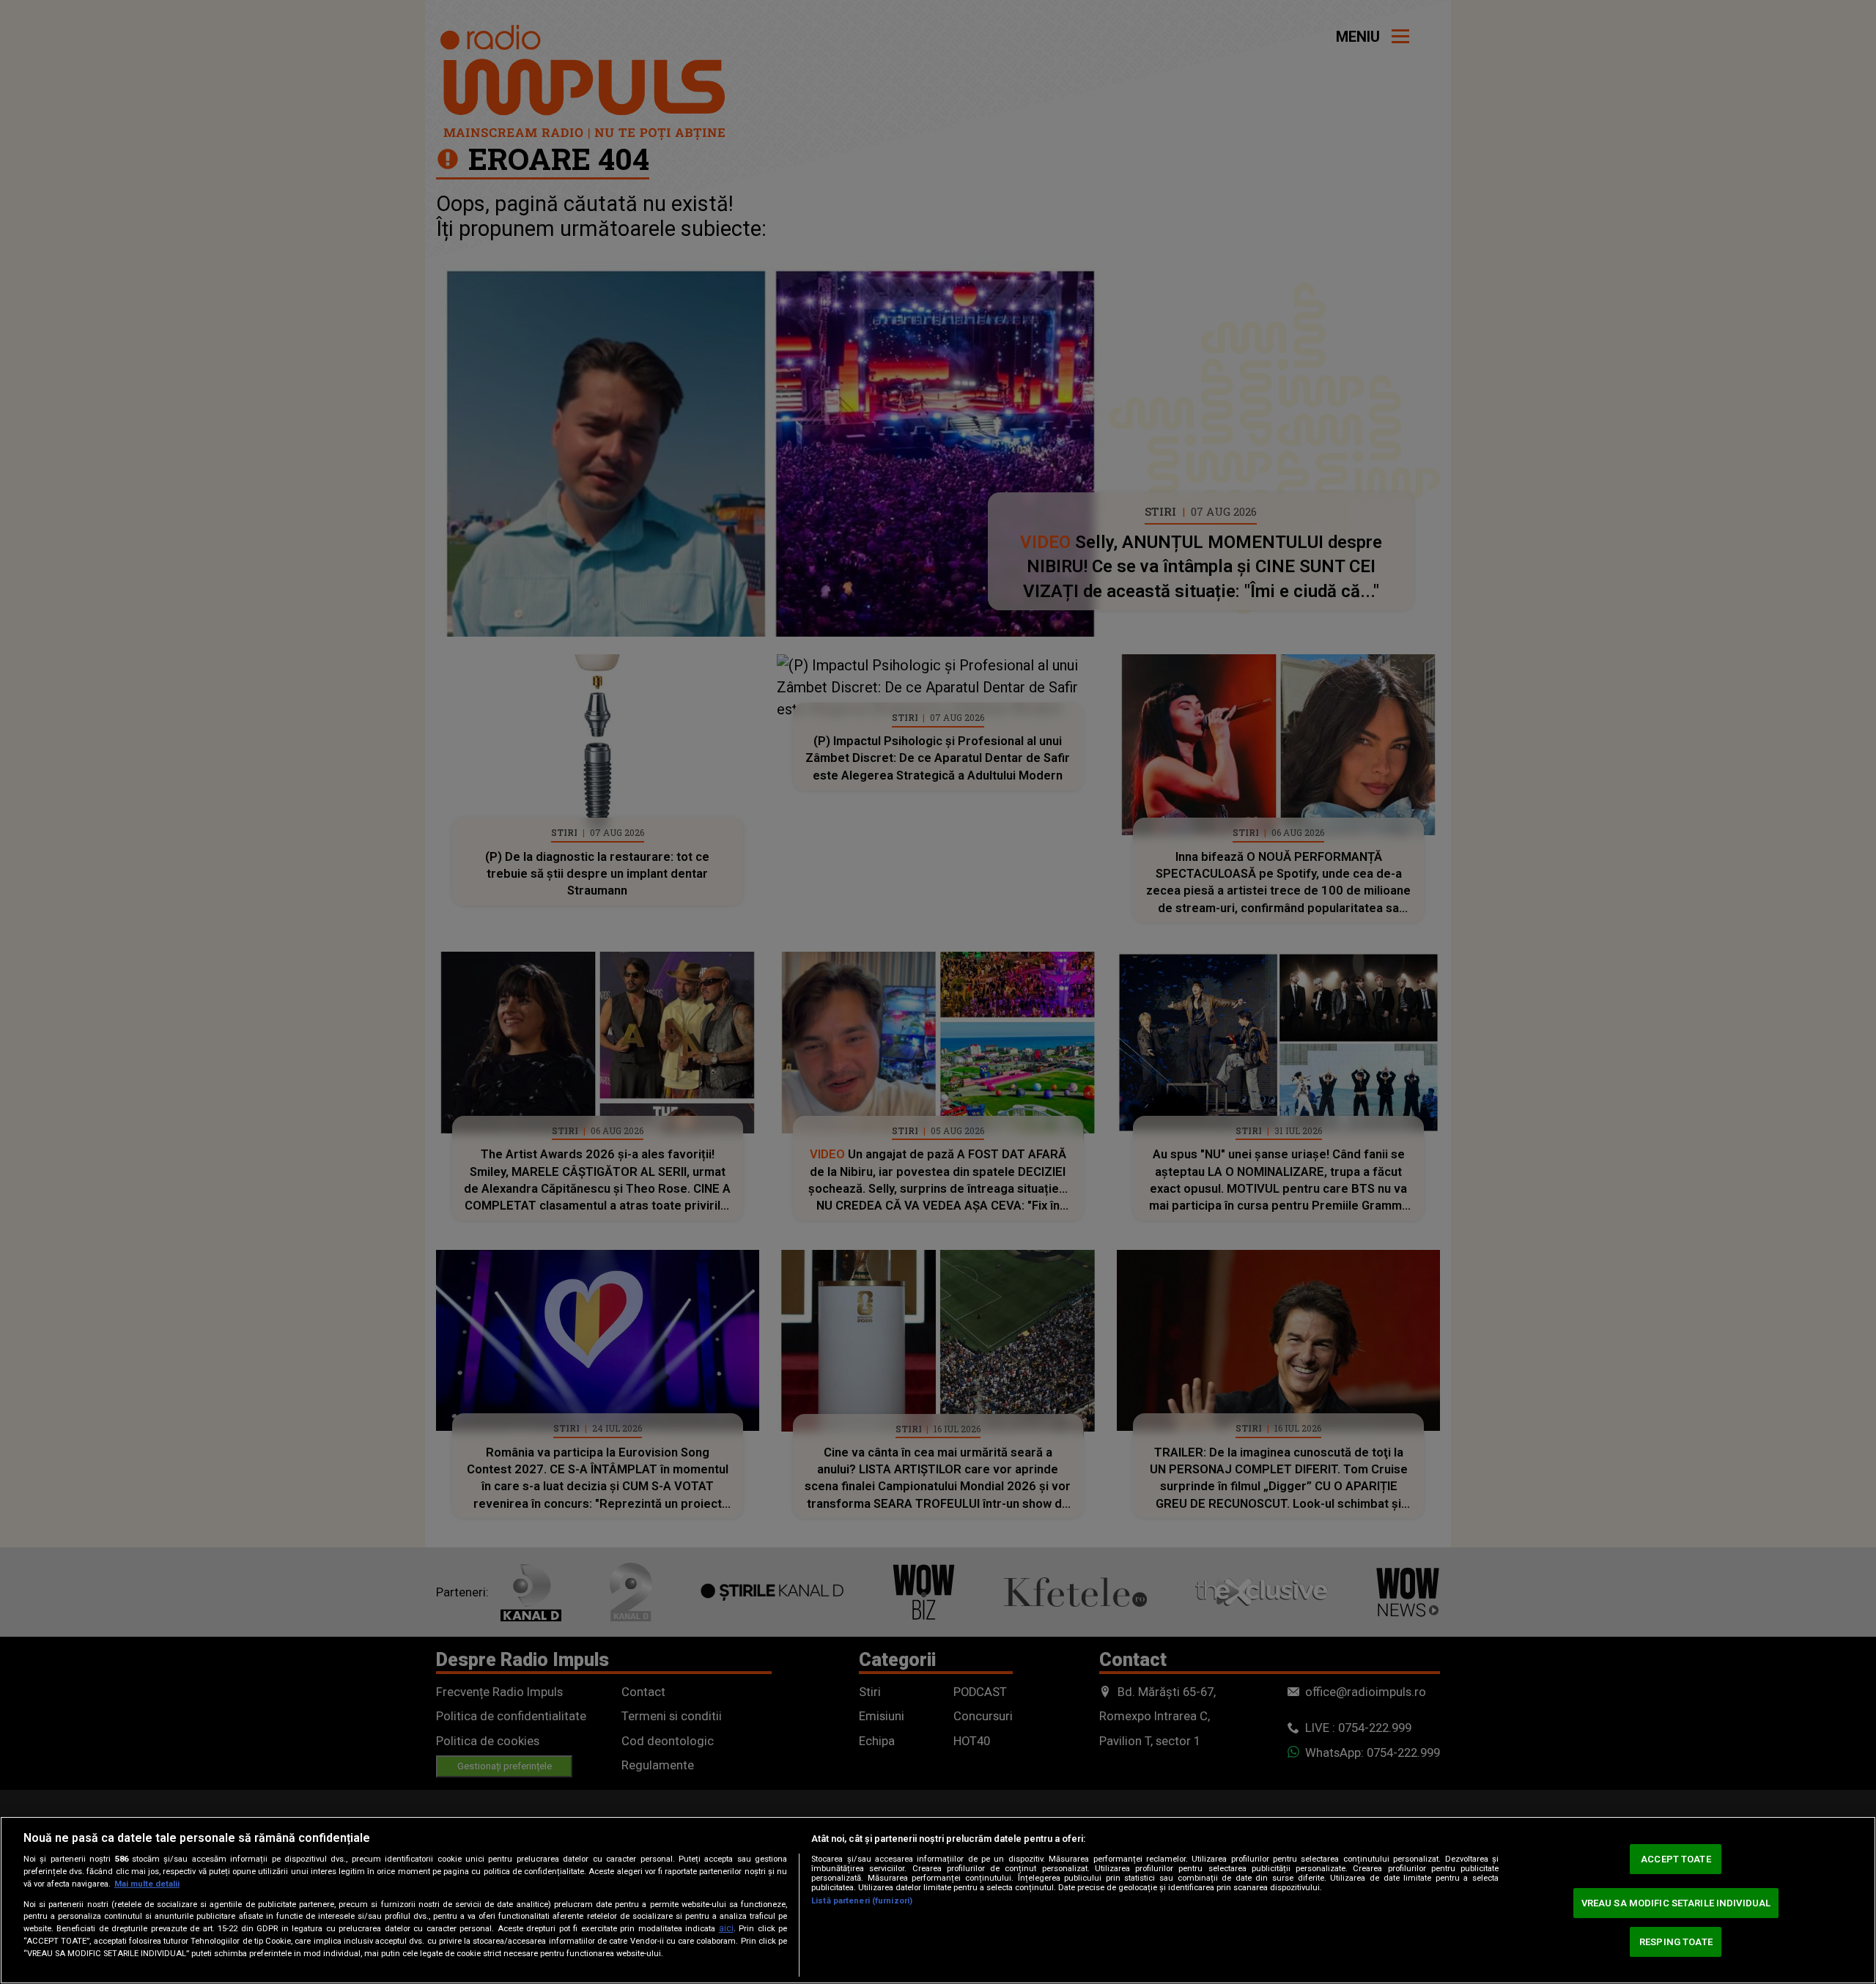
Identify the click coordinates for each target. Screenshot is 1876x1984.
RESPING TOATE (1676, 1942)
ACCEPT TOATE (1676, 1859)
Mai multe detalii (147, 1884)
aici (726, 1928)
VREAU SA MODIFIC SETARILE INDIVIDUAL (1676, 1903)
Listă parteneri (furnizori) (862, 1901)
